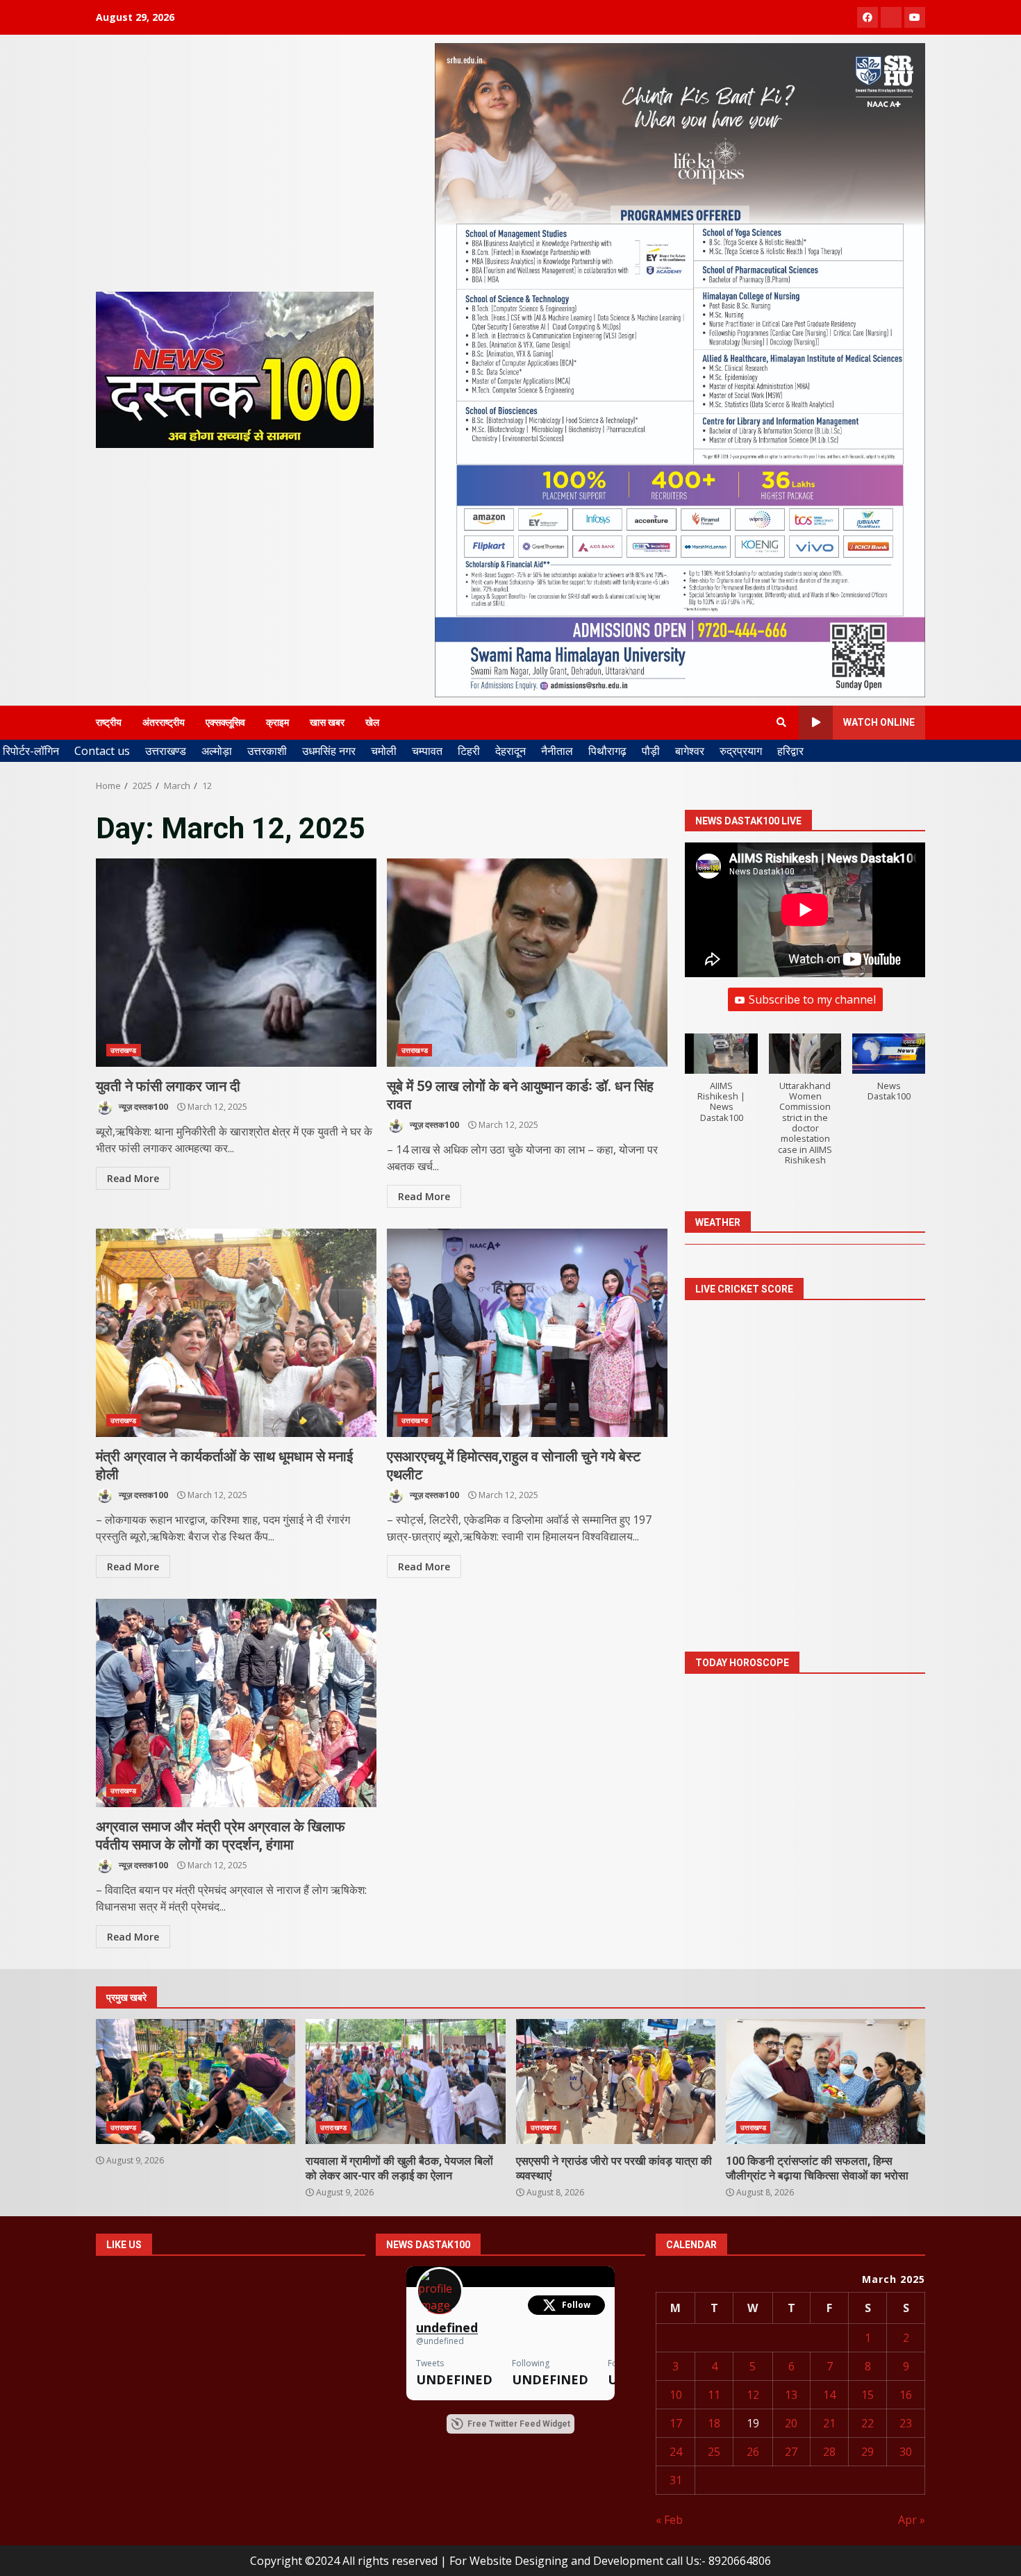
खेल (372, 722)
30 (906, 2452)
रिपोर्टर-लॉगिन (31, 751)
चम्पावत (427, 751)
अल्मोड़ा (217, 751)
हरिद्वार (790, 751)
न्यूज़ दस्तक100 (142, 1107)
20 (791, 2423)
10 (676, 2395)
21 (829, 2423)
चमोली (384, 751)
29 (868, 2452)
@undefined (440, 2341)
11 (714, 2395)
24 (676, 2452)
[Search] (781, 722)
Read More (133, 1178)
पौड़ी (651, 751)
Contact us (102, 751)
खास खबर (327, 722)
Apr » (912, 2520)
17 (676, 2423)
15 (868, 2395)
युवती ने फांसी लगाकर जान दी (236, 963)
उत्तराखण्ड (166, 751)
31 (676, 2480)
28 (829, 2452)
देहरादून (510, 751)
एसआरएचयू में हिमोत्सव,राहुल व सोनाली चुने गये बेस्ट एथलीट (527, 1333)
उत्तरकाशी (267, 751)
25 (714, 2452)
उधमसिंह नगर (329, 751)
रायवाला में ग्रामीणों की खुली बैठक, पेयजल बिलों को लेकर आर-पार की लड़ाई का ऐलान (405, 2081)
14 (829, 2395)
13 (791, 2395)
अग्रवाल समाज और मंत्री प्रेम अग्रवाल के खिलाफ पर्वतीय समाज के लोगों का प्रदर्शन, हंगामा (236, 1703)
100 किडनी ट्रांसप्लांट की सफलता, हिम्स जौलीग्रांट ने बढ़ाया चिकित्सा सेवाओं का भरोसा (825, 2081)
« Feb (669, 2520)
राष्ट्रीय (109, 722)
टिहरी (469, 751)
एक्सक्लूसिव (225, 722)
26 (753, 2452)
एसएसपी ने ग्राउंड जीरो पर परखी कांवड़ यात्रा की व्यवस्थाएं (616, 2081)
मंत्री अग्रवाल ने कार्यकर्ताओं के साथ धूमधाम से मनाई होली (236, 1333)
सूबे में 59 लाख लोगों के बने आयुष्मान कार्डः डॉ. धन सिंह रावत (527, 963)
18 (714, 2423)
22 (868, 2423)
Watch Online (879, 722)
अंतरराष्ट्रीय (164, 722)
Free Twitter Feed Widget (519, 2424)
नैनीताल (557, 751)
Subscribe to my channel (812, 1000)
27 (791, 2452)
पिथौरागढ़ (607, 751)
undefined (447, 2328)
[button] (721, 1086)
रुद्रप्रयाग (741, 751)
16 (906, 2395)
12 (753, 2395)
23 (906, 2423)
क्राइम (277, 722)
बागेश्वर (690, 751)
